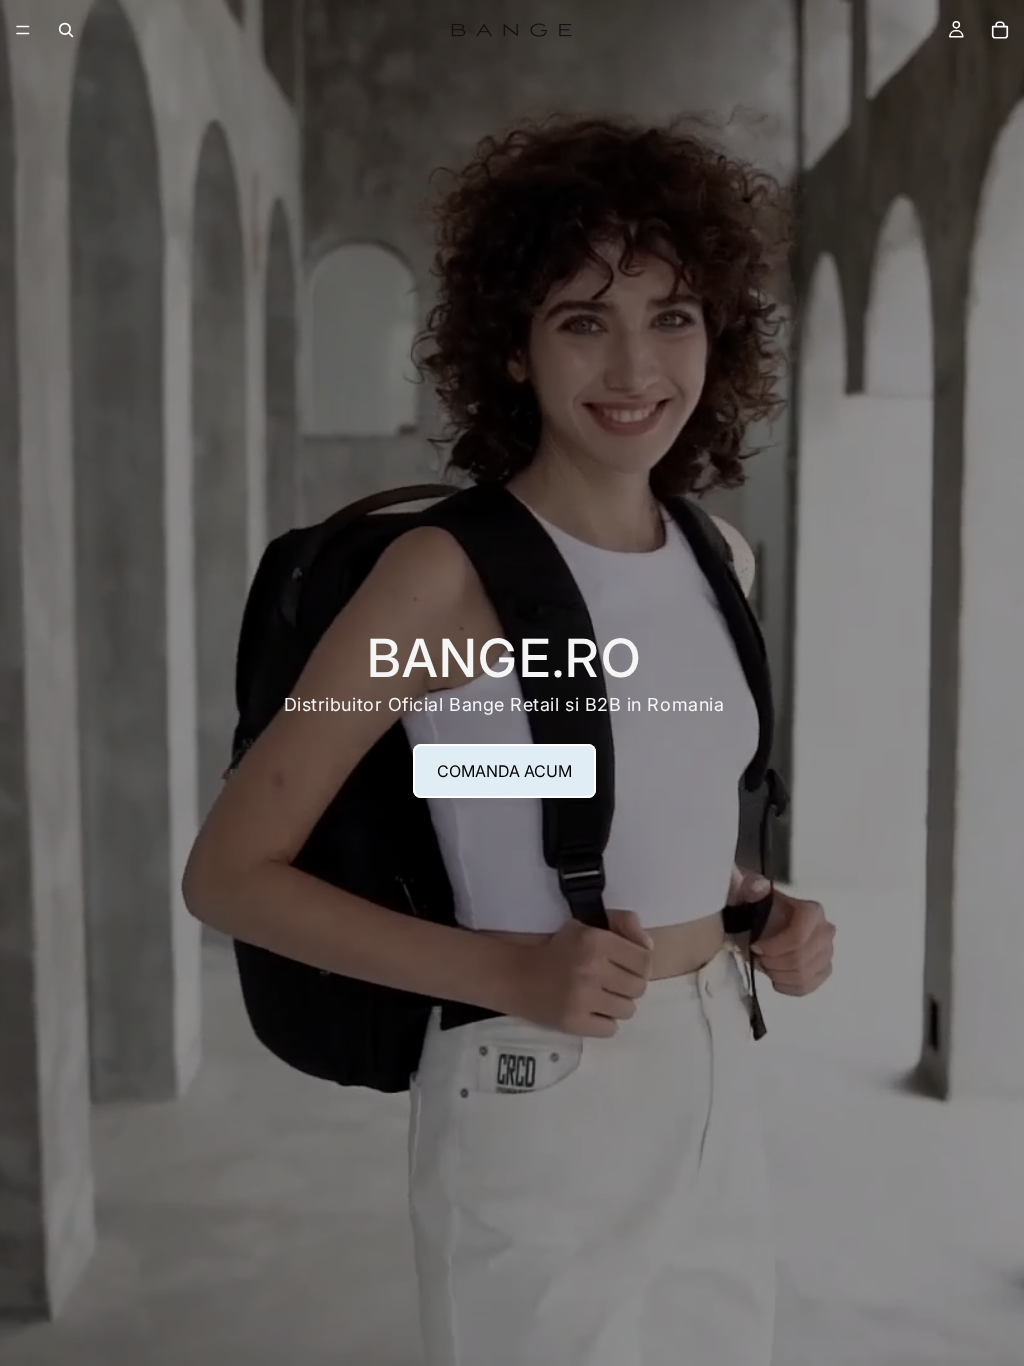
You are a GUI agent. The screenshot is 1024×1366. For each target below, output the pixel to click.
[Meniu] (23, 30)
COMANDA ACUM (504, 771)
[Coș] (1000, 30)
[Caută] (66, 30)
